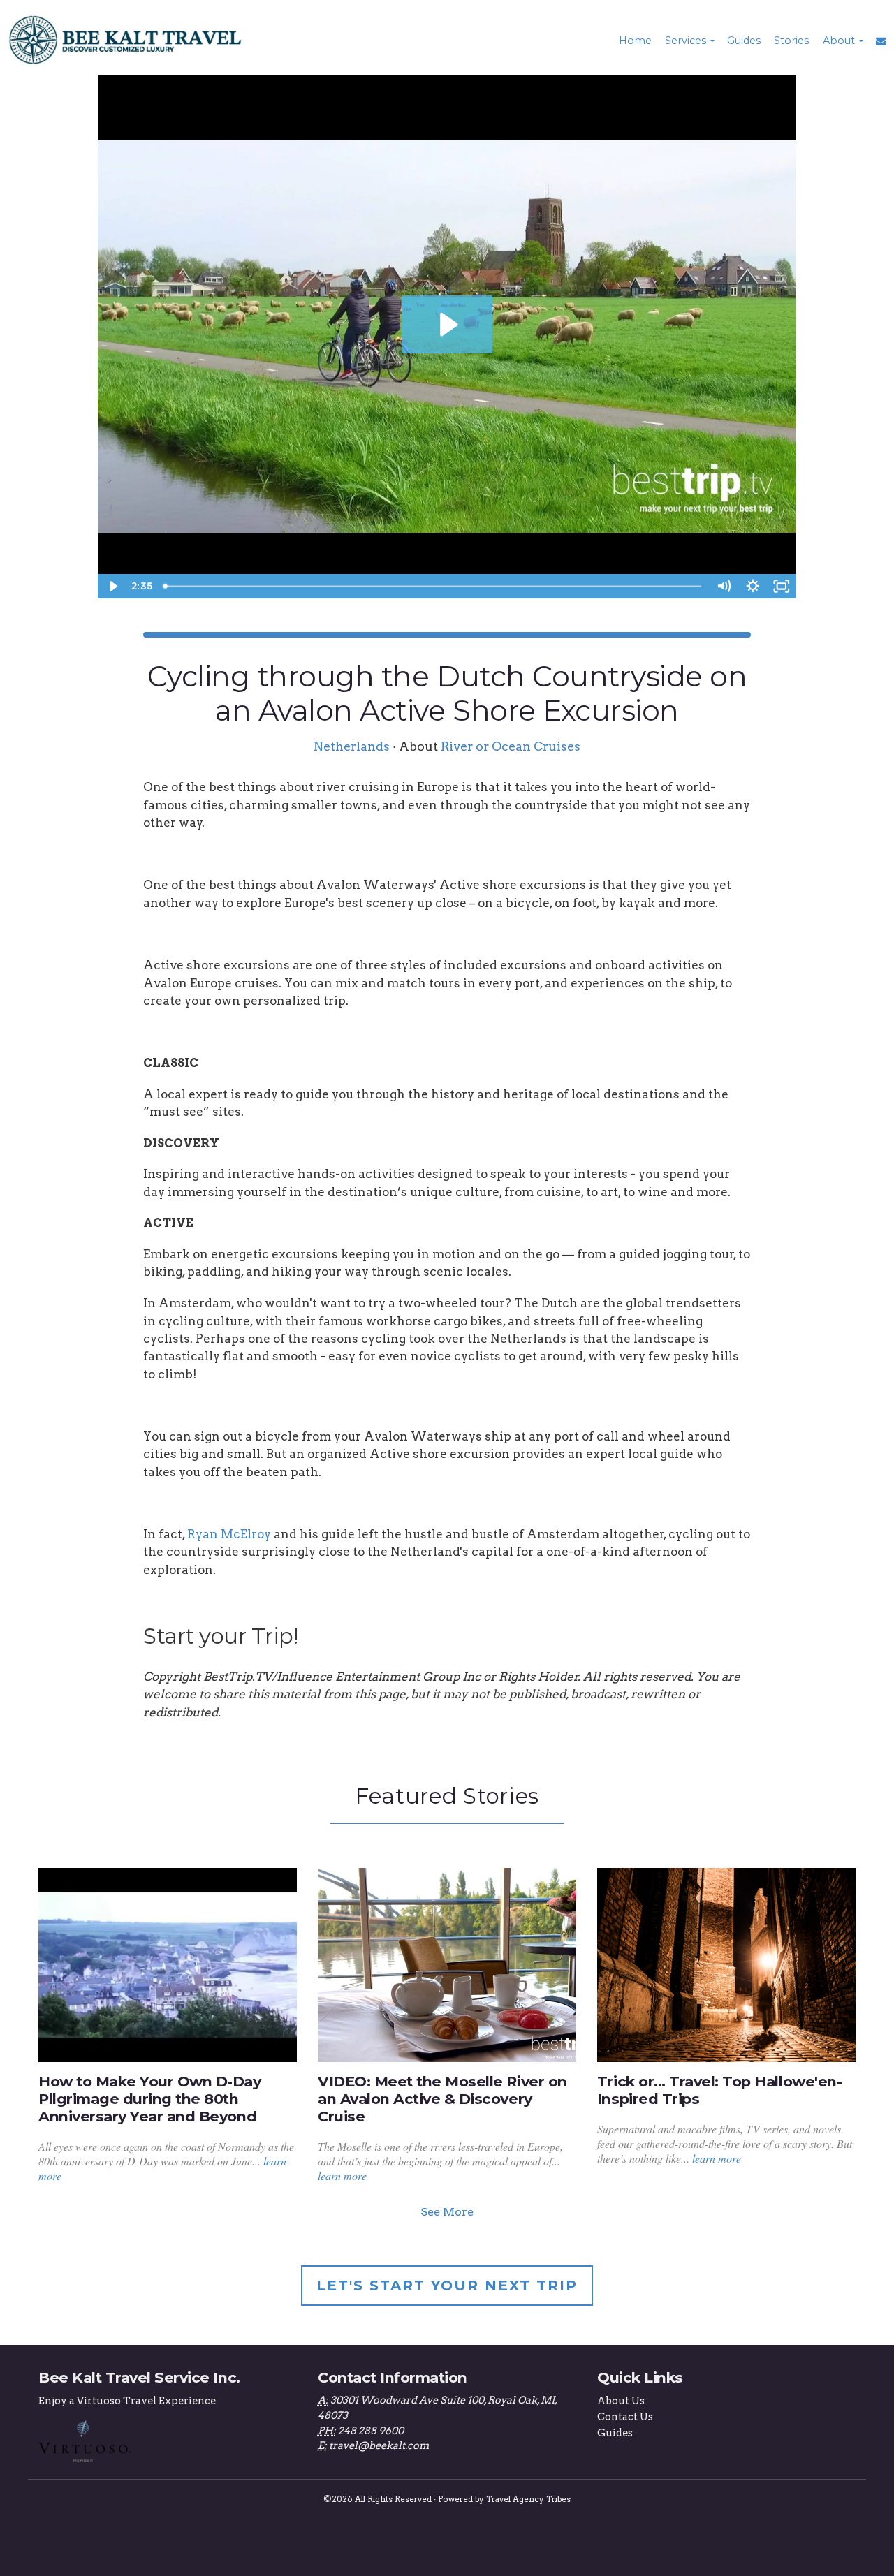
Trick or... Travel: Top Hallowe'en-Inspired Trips (719, 2090)
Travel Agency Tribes (528, 2499)
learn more (342, 2176)
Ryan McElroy (229, 1534)
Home (635, 41)
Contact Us (625, 2417)
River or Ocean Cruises (511, 746)
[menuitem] (634, 41)
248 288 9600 (371, 2431)
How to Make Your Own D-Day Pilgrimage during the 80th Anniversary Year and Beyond (150, 2099)
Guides (744, 41)
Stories (791, 41)
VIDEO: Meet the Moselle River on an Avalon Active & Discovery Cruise (442, 2099)
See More (447, 2212)
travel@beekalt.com (379, 2445)
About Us (621, 2401)
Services (686, 41)
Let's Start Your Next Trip (447, 2286)
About (839, 41)
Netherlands (352, 746)
